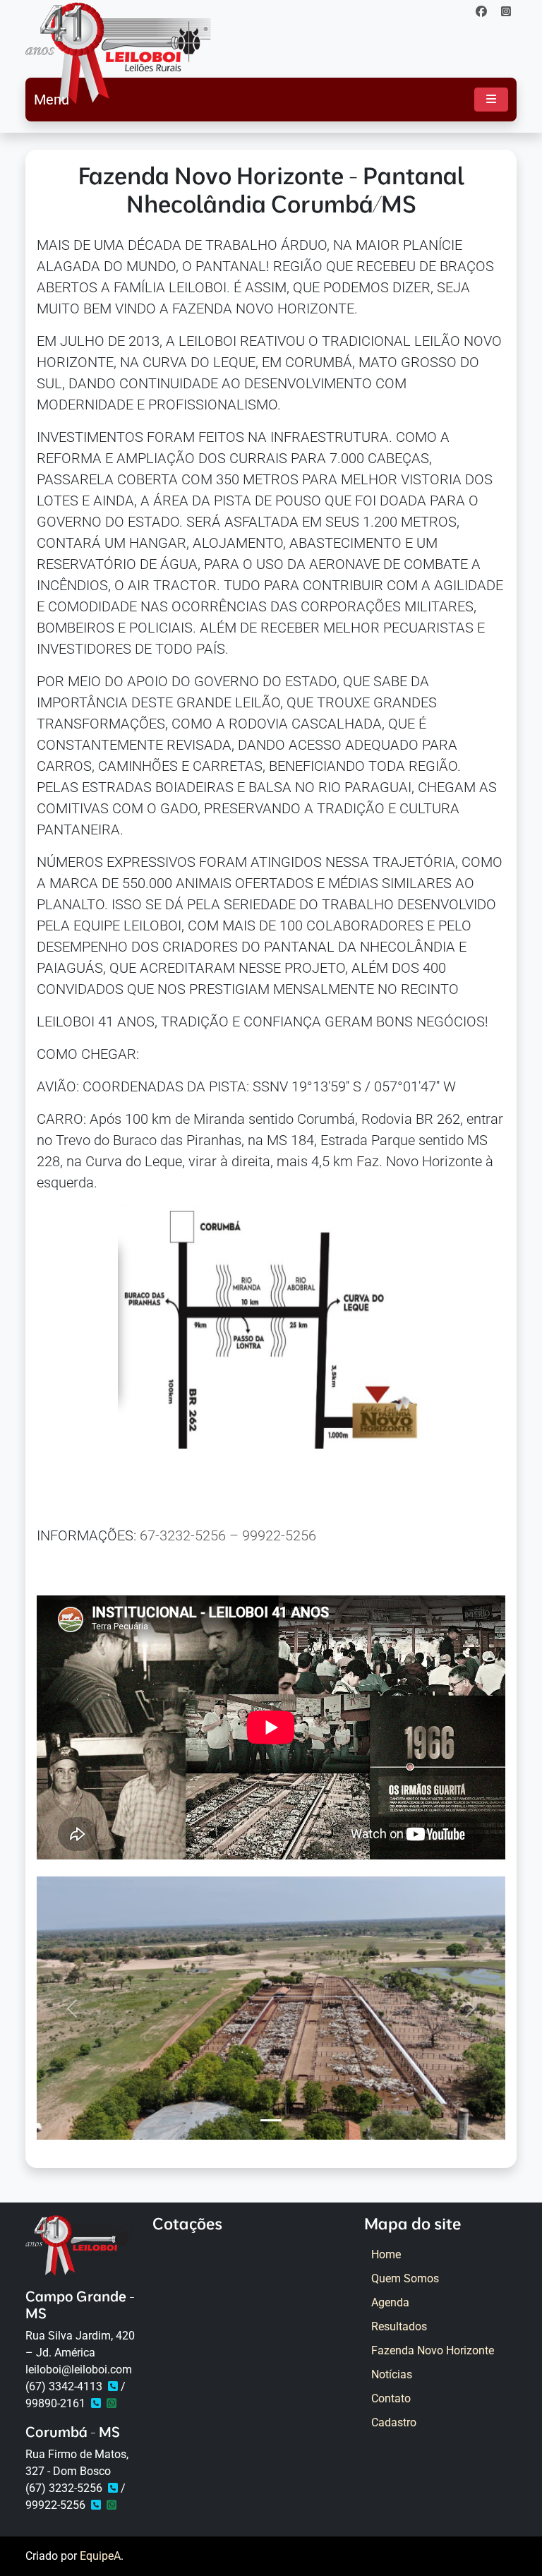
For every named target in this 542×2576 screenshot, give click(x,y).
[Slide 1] (271, 2120)
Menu (52, 100)
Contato (391, 2398)
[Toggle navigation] (491, 100)
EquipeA (100, 2556)
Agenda (390, 2302)
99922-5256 (279, 1535)
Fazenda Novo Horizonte (433, 2350)
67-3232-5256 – (191, 1535)
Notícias (392, 2374)
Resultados (399, 2326)
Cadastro (394, 2422)
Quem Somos (405, 2278)
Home (386, 2254)
